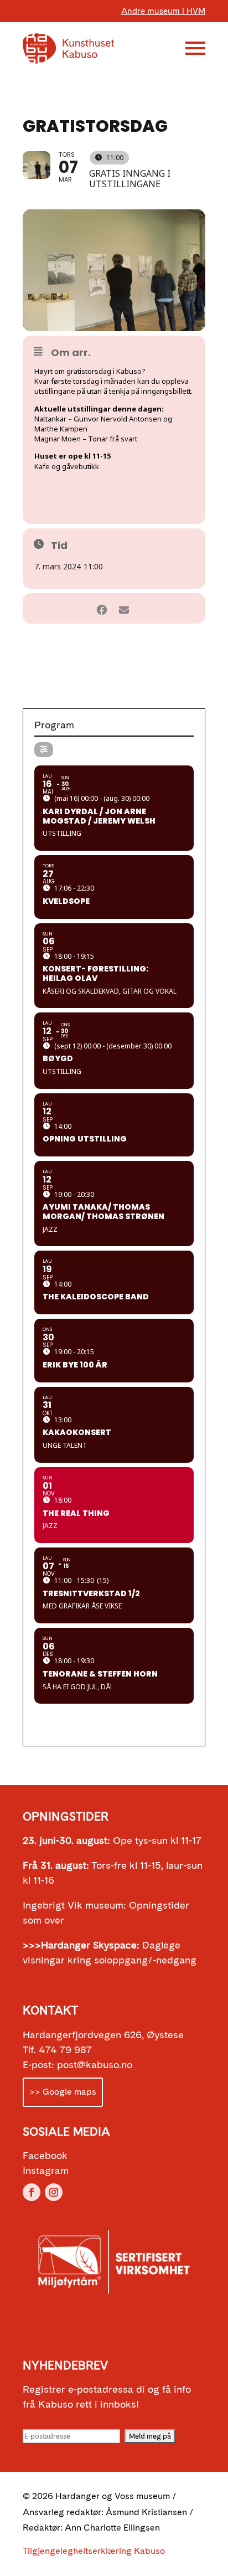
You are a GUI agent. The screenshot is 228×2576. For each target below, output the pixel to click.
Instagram (46, 2170)
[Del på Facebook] (102, 608)
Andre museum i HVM (163, 11)
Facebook (45, 2155)
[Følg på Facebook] (32, 2192)
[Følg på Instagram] (54, 2192)
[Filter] (44, 750)
